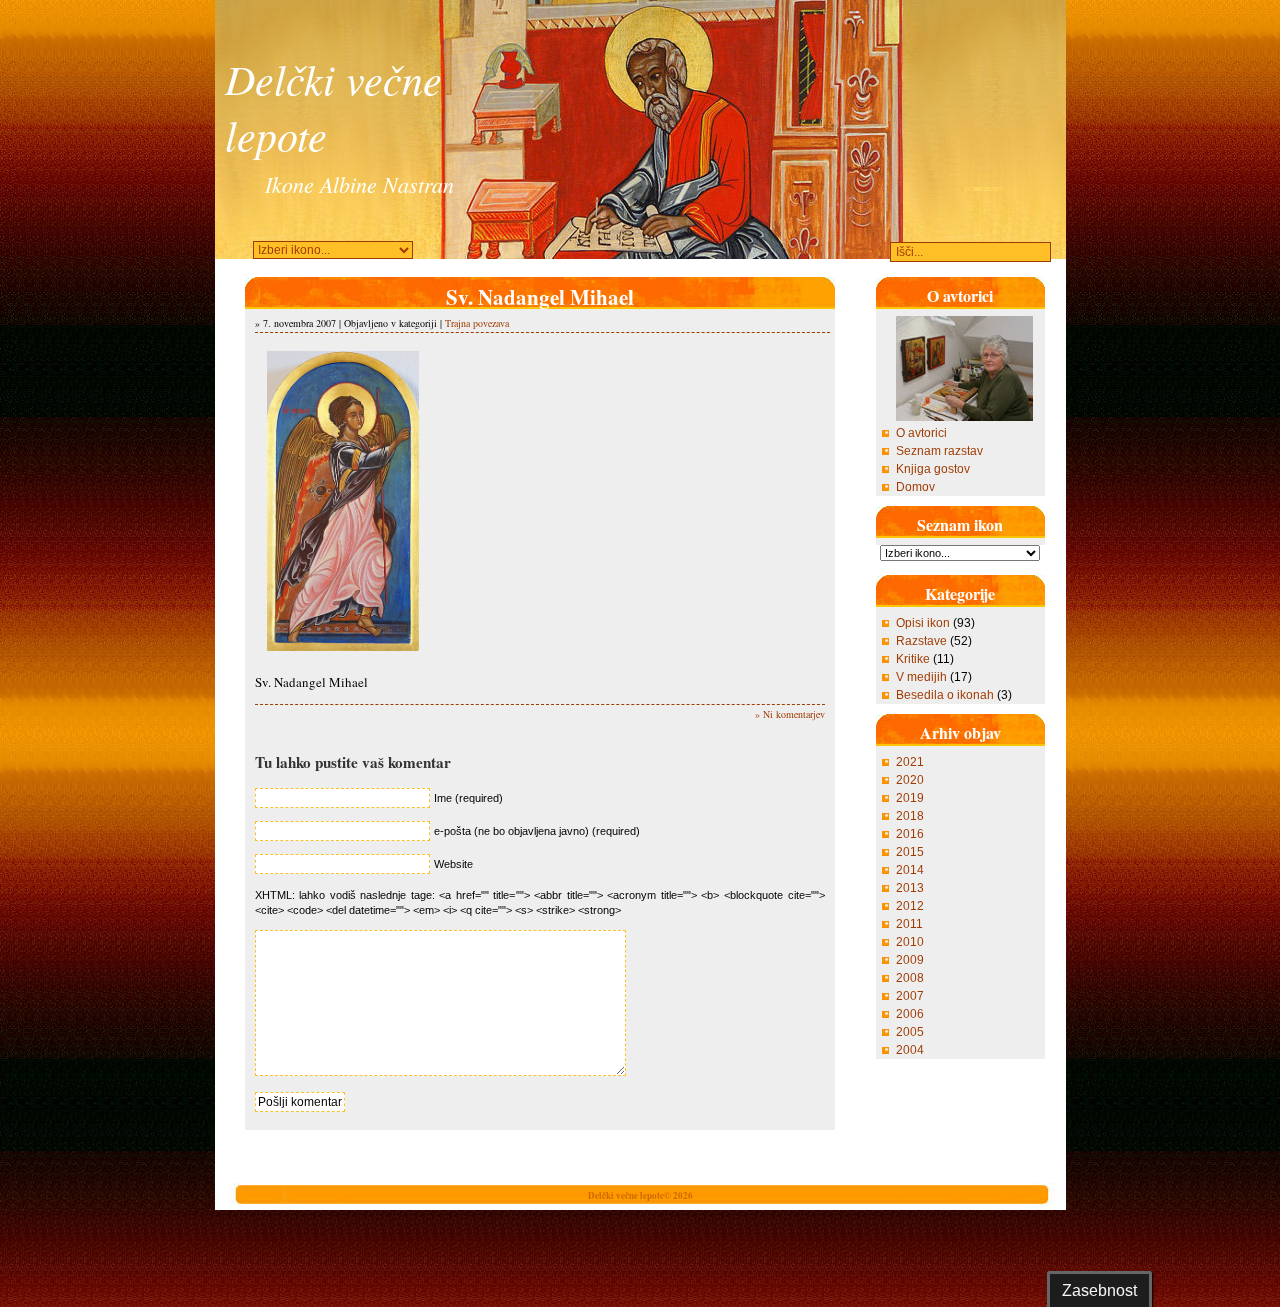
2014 (910, 870)
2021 (910, 762)
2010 (910, 942)
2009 (910, 960)
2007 (910, 996)
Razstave (921, 641)
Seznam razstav (939, 451)
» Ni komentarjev (790, 714)
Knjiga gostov (933, 469)
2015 (910, 852)
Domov (915, 487)
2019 (910, 798)
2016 (910, 834)
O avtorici (921, 433)
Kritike (913, 659)
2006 (910, 1014)
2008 (910, 978)
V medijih (921, 677)
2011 (909, 924)
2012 (910, 906)
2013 (910, 888)
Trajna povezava (477, 323)
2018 (910, 816)
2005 (910, 1032)
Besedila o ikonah (945, 695)
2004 (910, 1050)
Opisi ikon (923, 623)
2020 (910, 780)
